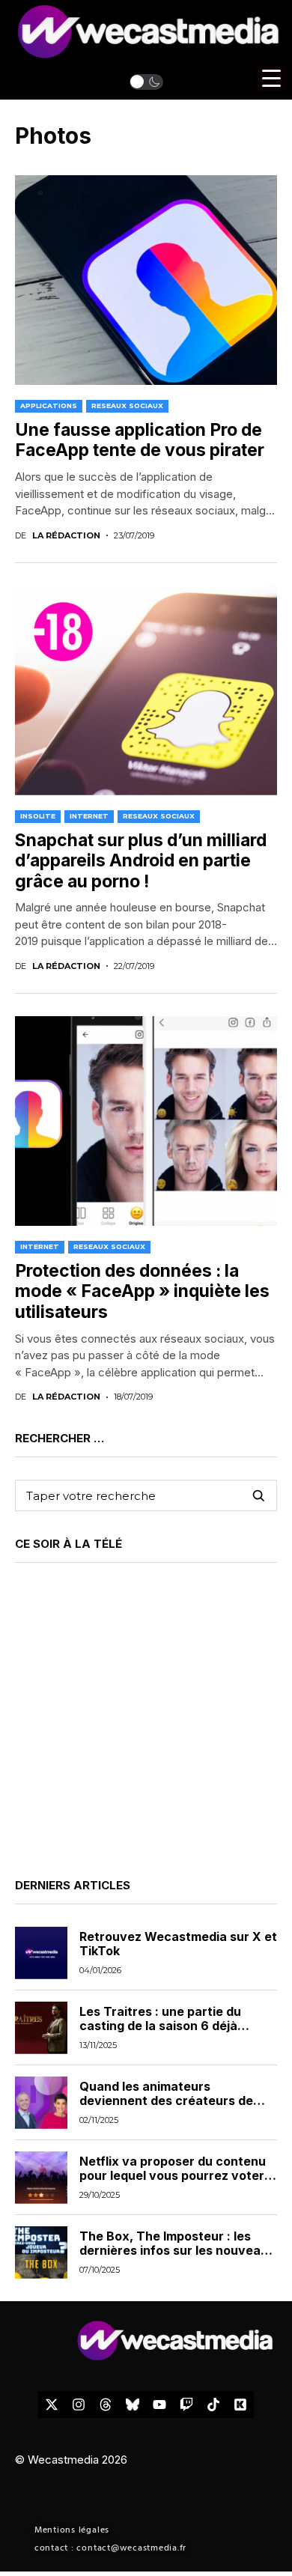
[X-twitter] (52, 2405)
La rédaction (66, 536)
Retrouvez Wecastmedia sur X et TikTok (178, 1944)
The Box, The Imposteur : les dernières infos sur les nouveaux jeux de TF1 (177, 2250)
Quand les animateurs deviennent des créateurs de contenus (166, 2100)
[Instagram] (79, 2405)
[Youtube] (159, 2405)
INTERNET (89, 816)
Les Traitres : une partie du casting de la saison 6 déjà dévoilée (160, 2026)
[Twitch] (186, 2405)
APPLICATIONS (49, 405)
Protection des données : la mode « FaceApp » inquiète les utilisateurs (142, 1291)
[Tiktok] (213, 2405)
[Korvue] (240, 2405)
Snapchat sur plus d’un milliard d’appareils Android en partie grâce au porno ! (141, 861)
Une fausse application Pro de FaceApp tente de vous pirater (140, 440)
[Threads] (106, 2405)
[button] (146, 82)
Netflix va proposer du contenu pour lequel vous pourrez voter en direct (173, 2175)
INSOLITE (38, 816)
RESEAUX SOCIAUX (127, 405)
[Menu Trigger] (271, 78)
